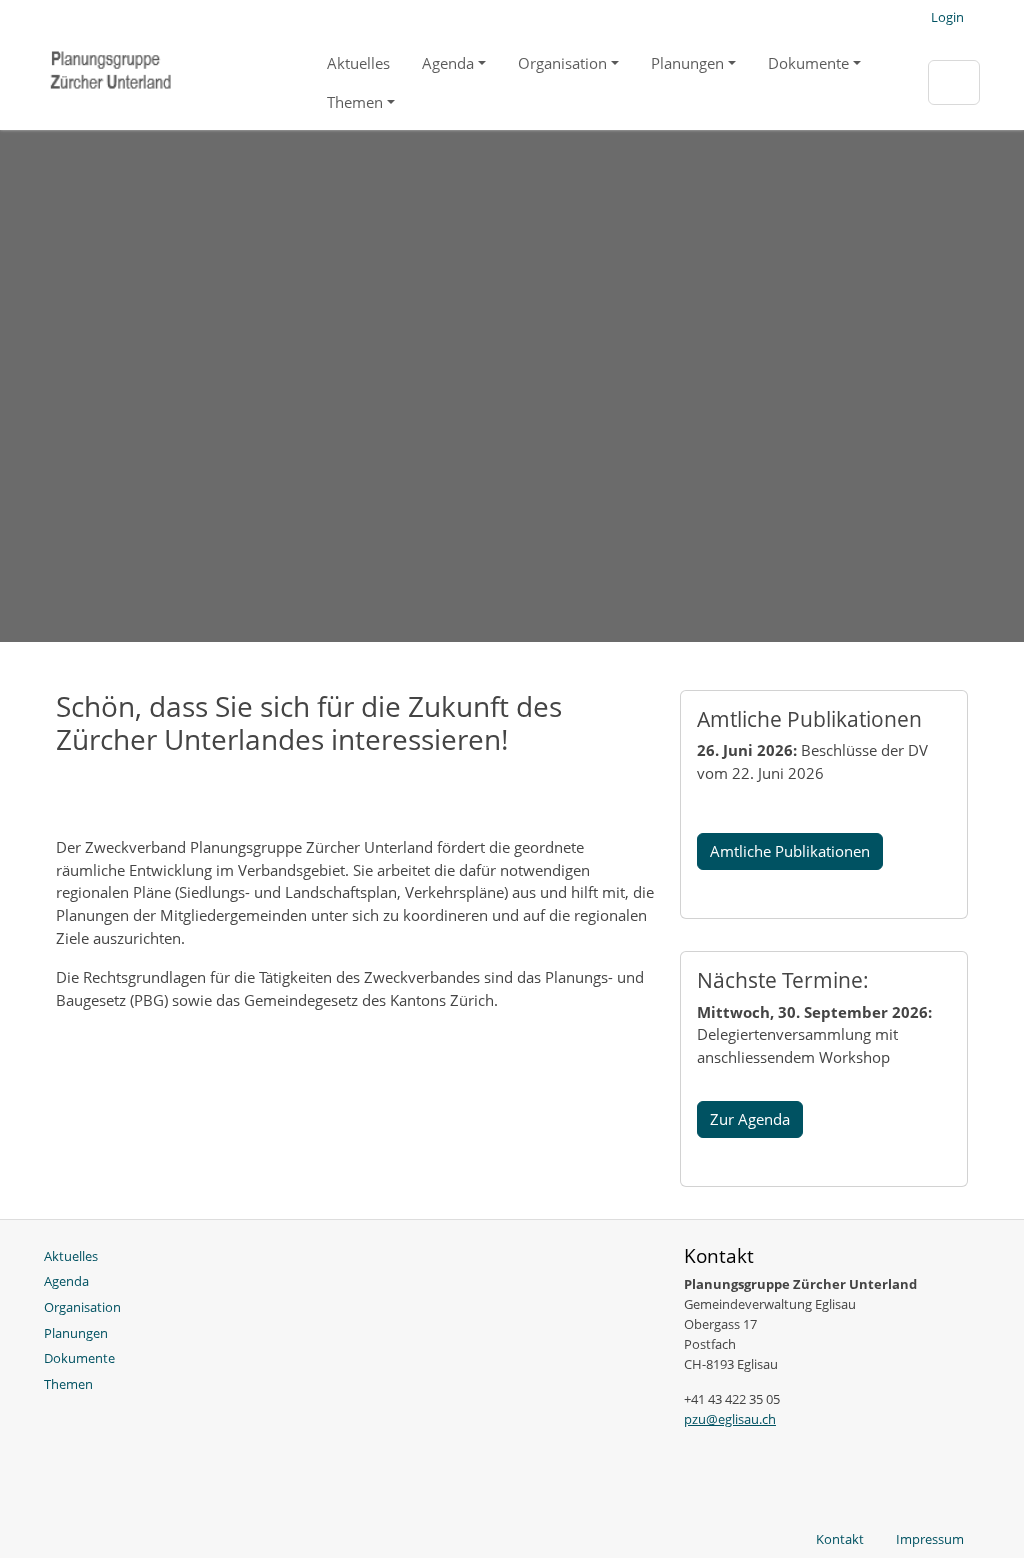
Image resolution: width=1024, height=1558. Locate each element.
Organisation (562, 63)
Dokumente (808, 63)
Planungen (687, 63)
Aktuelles (358, 63)
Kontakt (840, 1539)
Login (947, 17)
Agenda (448, 63)
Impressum (930, 1539)
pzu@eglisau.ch (730, 1419)
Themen (355, 102)
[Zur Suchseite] (954, 82)
